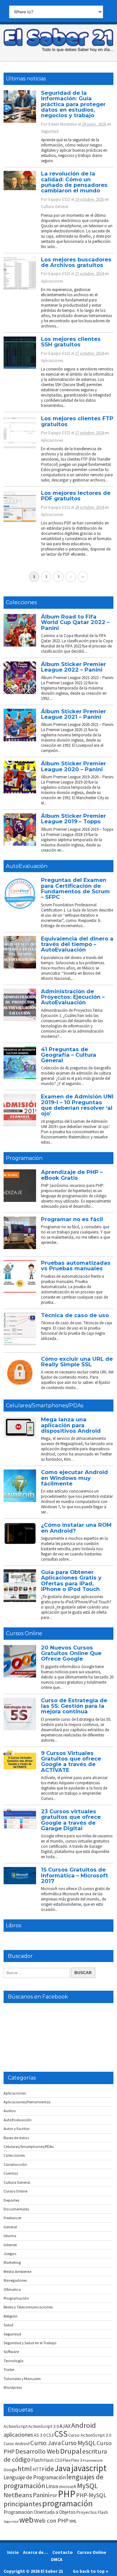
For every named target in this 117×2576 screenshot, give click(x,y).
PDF (54, 2496)
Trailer (9, 2369)
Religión (11, 2316)
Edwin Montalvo (63, 124)
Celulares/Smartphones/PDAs (45, 1406)
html (25, 2469)
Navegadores (15, 2280)
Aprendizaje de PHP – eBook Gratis (72, 1175)
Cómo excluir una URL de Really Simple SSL (77, 1362)
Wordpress (13, 2387)
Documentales (16, 2209)
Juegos (10, 2254)
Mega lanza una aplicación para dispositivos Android (71, 1425)
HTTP (39, 2469)
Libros (13, 1925)
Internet (10, 2245)
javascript (89, 2468)
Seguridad (50, 131)
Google (10, 2470)
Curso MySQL (79, 2443)
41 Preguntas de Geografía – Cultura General (69, 1055)
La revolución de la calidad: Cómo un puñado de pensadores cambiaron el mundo (74, 182)
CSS (61, 2434)
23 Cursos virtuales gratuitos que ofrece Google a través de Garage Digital (71, 1820)
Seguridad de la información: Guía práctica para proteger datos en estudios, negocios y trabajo (73, 104)
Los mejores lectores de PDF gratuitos (76, 496)
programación (67, 2503)
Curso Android (17, 2444)
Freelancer (13, 2218)
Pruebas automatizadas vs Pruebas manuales (76, 1266)
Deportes (11, 2200)
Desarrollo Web (37, 2451)
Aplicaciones (52, 281)
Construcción (15, 2164)
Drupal (71, 2451)
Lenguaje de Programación (35, 2477)
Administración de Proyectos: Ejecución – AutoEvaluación (73, 997)
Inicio (13, 2552)
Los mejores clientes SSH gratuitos (71, 342)
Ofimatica (12, 2289)
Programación (24, 1158)
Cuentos (11, 2173)
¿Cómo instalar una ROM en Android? (76, 1528)
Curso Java (45, 2443)
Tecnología (13, 2361)
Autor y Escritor (17, 2129)
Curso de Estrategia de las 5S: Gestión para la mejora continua (74, 1706)
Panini (41, 2495)
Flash (37, 2460)
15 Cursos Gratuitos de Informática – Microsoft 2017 (75, 1875)
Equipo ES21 (59, 199)
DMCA (57, 2559)
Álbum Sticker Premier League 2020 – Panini (73, 766)
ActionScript (16, 2426)
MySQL (87, 2485)
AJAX (65, 2426)
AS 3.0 (40, 2435)
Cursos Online (24, 1633)
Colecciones (21, 602)
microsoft (68, 2487)
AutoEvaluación (27, 866)
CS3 (50, 2435)
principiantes (23, 2504)
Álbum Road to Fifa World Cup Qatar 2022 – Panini (75, 622)
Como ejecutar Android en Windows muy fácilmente (74, 1478)
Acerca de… (36, 2552)
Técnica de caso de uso (75, 1315)
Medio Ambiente (17, 2271)
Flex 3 (77, 2460)
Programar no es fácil (72, 1219)
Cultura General (55, 207)
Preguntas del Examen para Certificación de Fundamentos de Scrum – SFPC (75, 888)
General (10, 2227)
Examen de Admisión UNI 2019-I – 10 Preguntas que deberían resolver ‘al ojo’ (77, 1105)
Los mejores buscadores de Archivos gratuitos (76, 262)
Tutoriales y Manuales (22, 2379)
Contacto (63, 2552)
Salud (8, 2325)
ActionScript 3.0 (44, 2426)
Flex (67, 2460)
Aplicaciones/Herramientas (27, 2102)
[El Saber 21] (58, 50)
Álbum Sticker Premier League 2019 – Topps (73, 819)
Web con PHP (51, 2520)
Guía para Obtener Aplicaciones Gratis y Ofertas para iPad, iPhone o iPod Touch (71, 1580)
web (26, 2520)
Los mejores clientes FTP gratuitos (77, 421)
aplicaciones (18, 2435)
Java (63, 2468)
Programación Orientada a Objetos (40, 2512)
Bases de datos (16, 2138)
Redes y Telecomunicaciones (28, 2307)
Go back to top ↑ (91, 2571)
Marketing (12, 2262)
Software (11, 2352)
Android (84, 2425)
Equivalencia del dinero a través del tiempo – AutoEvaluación (77, 944)
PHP (67, 2494)
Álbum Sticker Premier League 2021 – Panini (73, 714)
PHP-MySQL (91, 2495)
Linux (52, 2486)
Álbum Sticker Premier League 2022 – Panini (73, 667)
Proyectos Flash (92, 2512)
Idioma (10, 2236)
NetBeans (18, 2495)
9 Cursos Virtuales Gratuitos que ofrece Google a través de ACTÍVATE (71, 1761)
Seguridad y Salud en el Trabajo (30, 2343)
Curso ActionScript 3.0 (90, 2435)
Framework (93, 2460)
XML (73, 2521)
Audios (10, 2111)
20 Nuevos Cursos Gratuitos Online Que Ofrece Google (71, 1653)
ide (50, 2469)
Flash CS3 (53, 2460)
